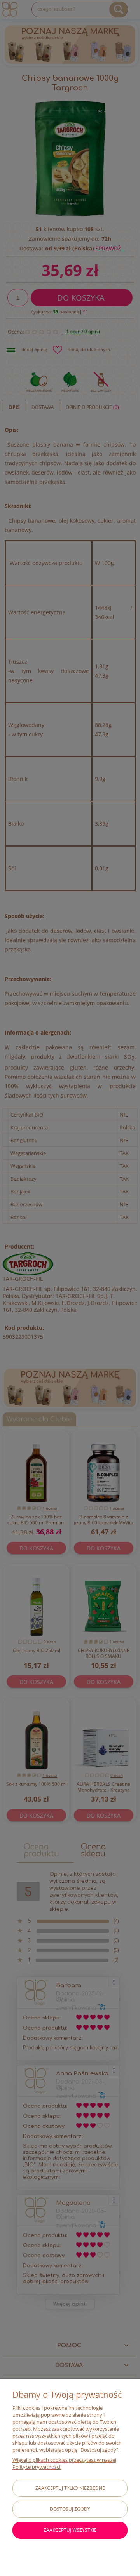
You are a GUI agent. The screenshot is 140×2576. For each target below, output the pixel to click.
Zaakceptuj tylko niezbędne (70, 2488)
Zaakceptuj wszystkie (70, 2530)
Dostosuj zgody (70, 2509)
